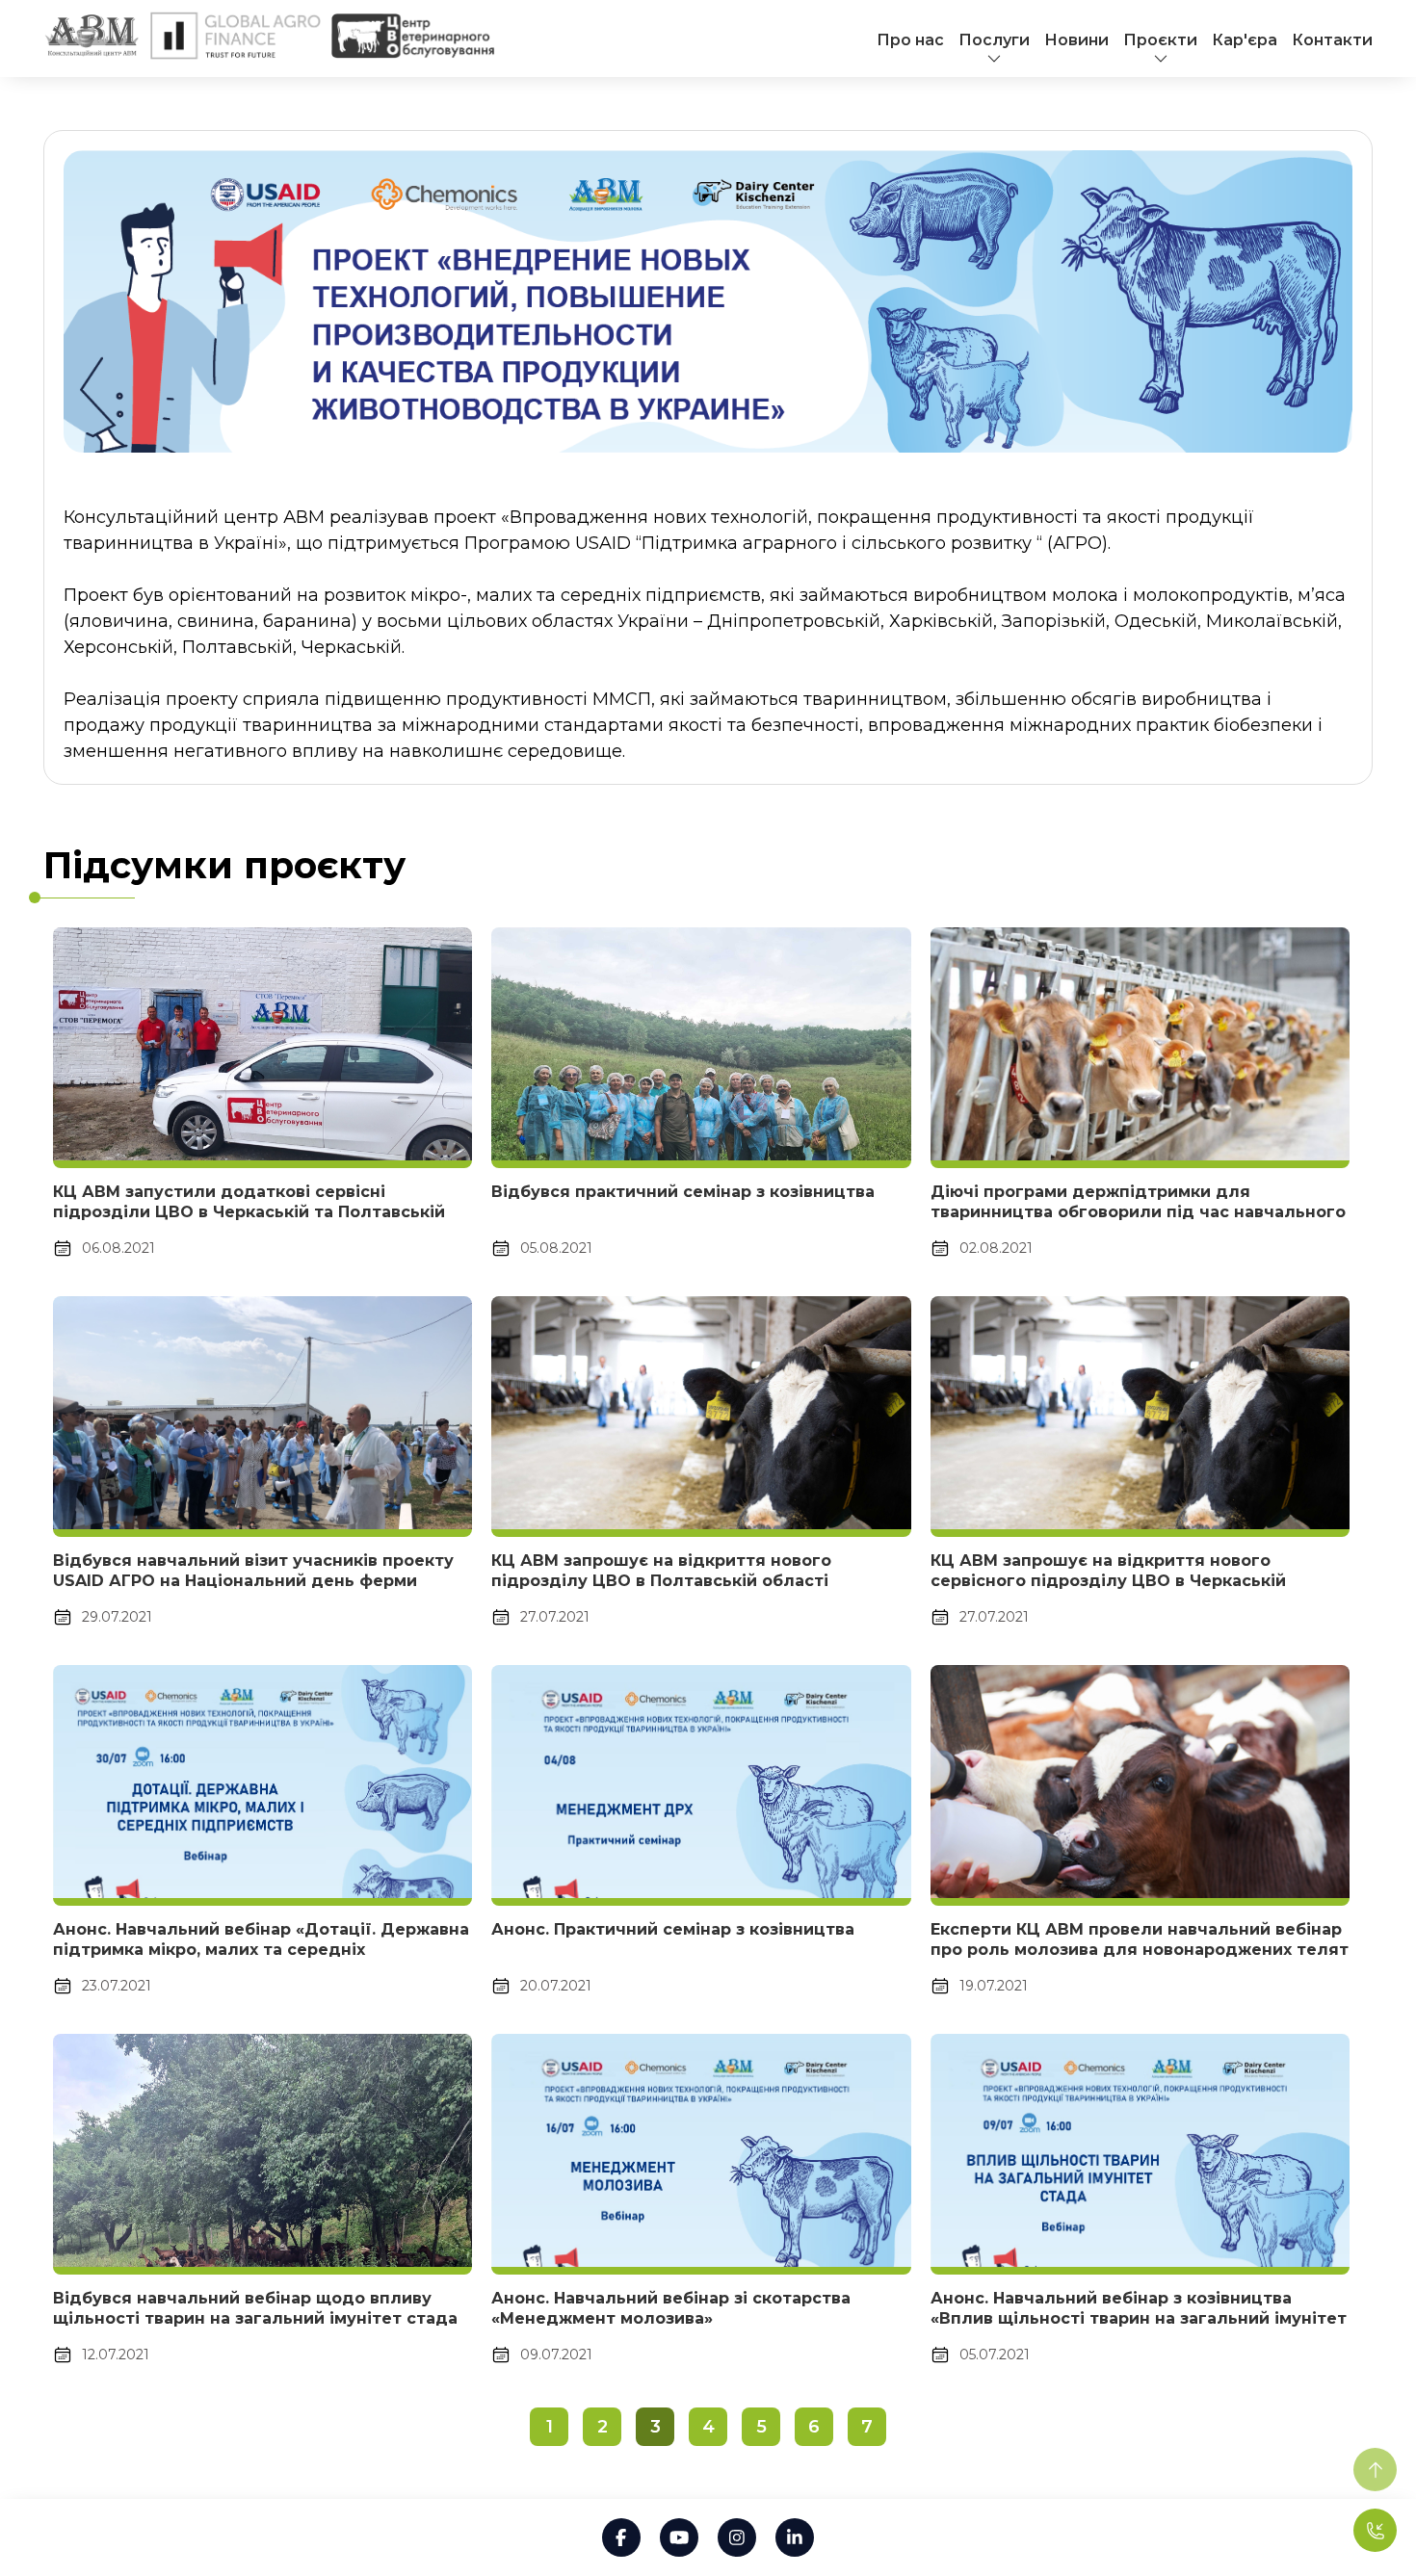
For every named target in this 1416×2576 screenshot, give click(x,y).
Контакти (1332, 40)
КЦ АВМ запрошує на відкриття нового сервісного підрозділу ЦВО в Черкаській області (1108, 1581)
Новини (1076, 40)
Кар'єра (1245, 40)
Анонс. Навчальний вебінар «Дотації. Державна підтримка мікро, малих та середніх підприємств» (261, 1950)
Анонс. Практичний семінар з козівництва (673, 1929)
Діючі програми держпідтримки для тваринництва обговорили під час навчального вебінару (1138, 1212)
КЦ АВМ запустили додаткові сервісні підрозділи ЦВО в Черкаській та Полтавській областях (249, 1212)
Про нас (910, 40)
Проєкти (1160, 40)
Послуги (994, 40)
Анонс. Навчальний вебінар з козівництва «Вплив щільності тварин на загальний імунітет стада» (1139, 2318)
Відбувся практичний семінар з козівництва (683, 1192)
